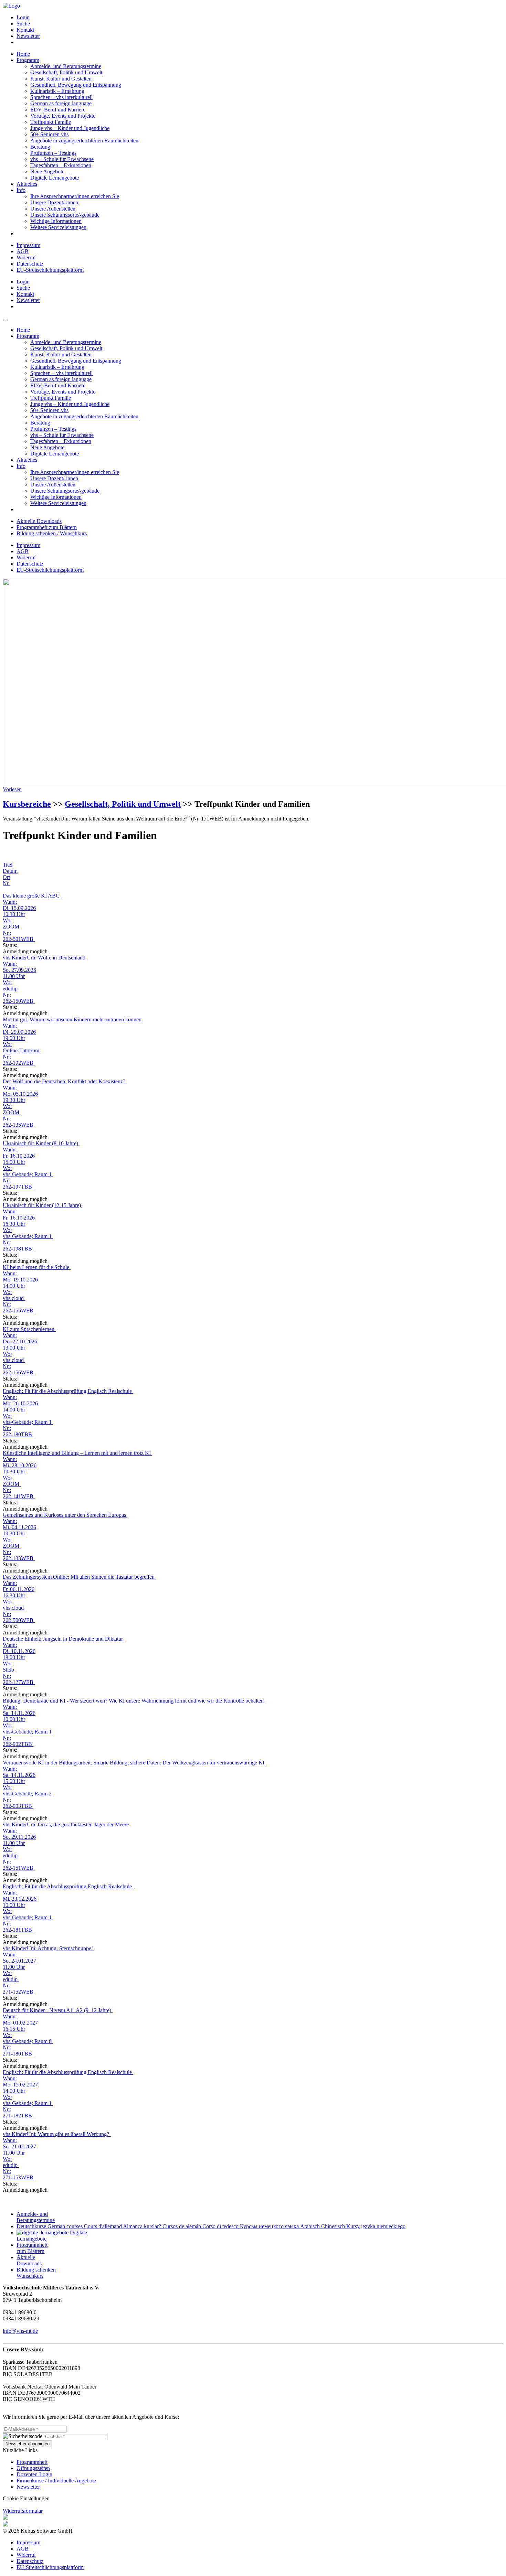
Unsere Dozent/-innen (54, 202)
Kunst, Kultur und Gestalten (61, 79)
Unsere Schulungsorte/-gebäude (65, 215)
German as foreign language (61, 103)
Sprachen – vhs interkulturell (61, 97)
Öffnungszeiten (33, 2468)
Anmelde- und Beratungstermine (66, 66)
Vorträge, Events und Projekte (63, 116)
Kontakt (25, 30)
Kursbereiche (27, 804)
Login (23, 17)
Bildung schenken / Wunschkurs (52, 533)
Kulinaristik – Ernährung (57, 91)
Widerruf (26, 257)
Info (21, 190)
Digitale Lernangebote (55, 178)
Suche (23, 24)
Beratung (40, 147)
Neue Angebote (47, 171)
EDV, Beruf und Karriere (58, 110)
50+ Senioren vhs (49, 134)
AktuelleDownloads (29, 2260)
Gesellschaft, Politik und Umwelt (66, 72)
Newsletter (28, 36)
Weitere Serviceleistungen (58, 227)
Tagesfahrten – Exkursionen (61, 165)
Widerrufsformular (23, 2511)
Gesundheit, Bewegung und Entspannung (76, 85)
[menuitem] (260, 18)
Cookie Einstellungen (26, 2498)
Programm (28, 60)
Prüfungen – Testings (53, 153)
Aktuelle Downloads (39, 521)
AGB (23, 251)
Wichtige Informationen (56, 221)
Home (23, 54)
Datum (10, 871)
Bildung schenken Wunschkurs (36, 2273)
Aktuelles (27, 184)
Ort (6, 877)
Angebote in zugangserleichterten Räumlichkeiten (84, 141)
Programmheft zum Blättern (47, 527)
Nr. (6, 883)
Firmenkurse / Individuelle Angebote (56, 2481)
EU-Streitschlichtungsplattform (50, 270)
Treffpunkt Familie (51, 122)
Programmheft (32, 2462)
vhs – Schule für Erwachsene (62, 159)
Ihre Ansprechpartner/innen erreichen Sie (75, 196)
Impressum (28, 245)
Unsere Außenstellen (53, 209)
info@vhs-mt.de (20, 2331)
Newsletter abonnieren (28, 2444)
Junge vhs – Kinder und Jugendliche (70, 128)
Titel (8, 865)
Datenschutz (30, 264)
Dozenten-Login (34, 2474)
